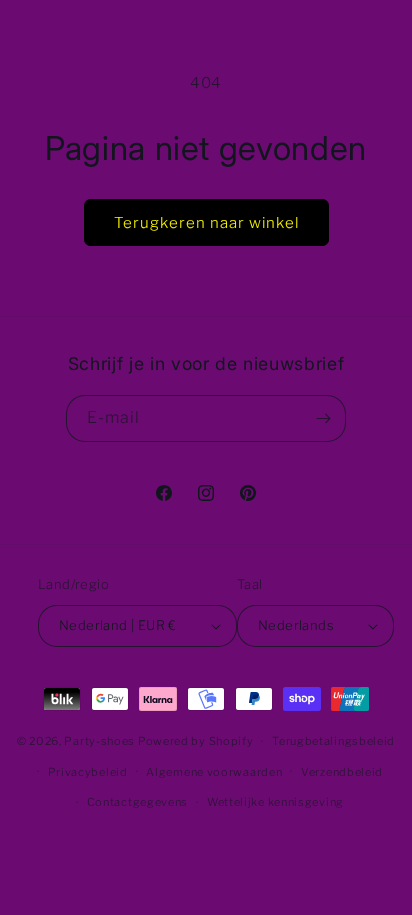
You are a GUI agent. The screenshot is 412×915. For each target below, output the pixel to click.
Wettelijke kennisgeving (275, 802)
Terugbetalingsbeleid (333, 741)
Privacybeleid (88, 772)
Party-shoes (99, 741)
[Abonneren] (323, 418)
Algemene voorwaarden (214, 772)
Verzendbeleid (342, 772)
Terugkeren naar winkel (206, 223)
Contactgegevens (138, 802)
